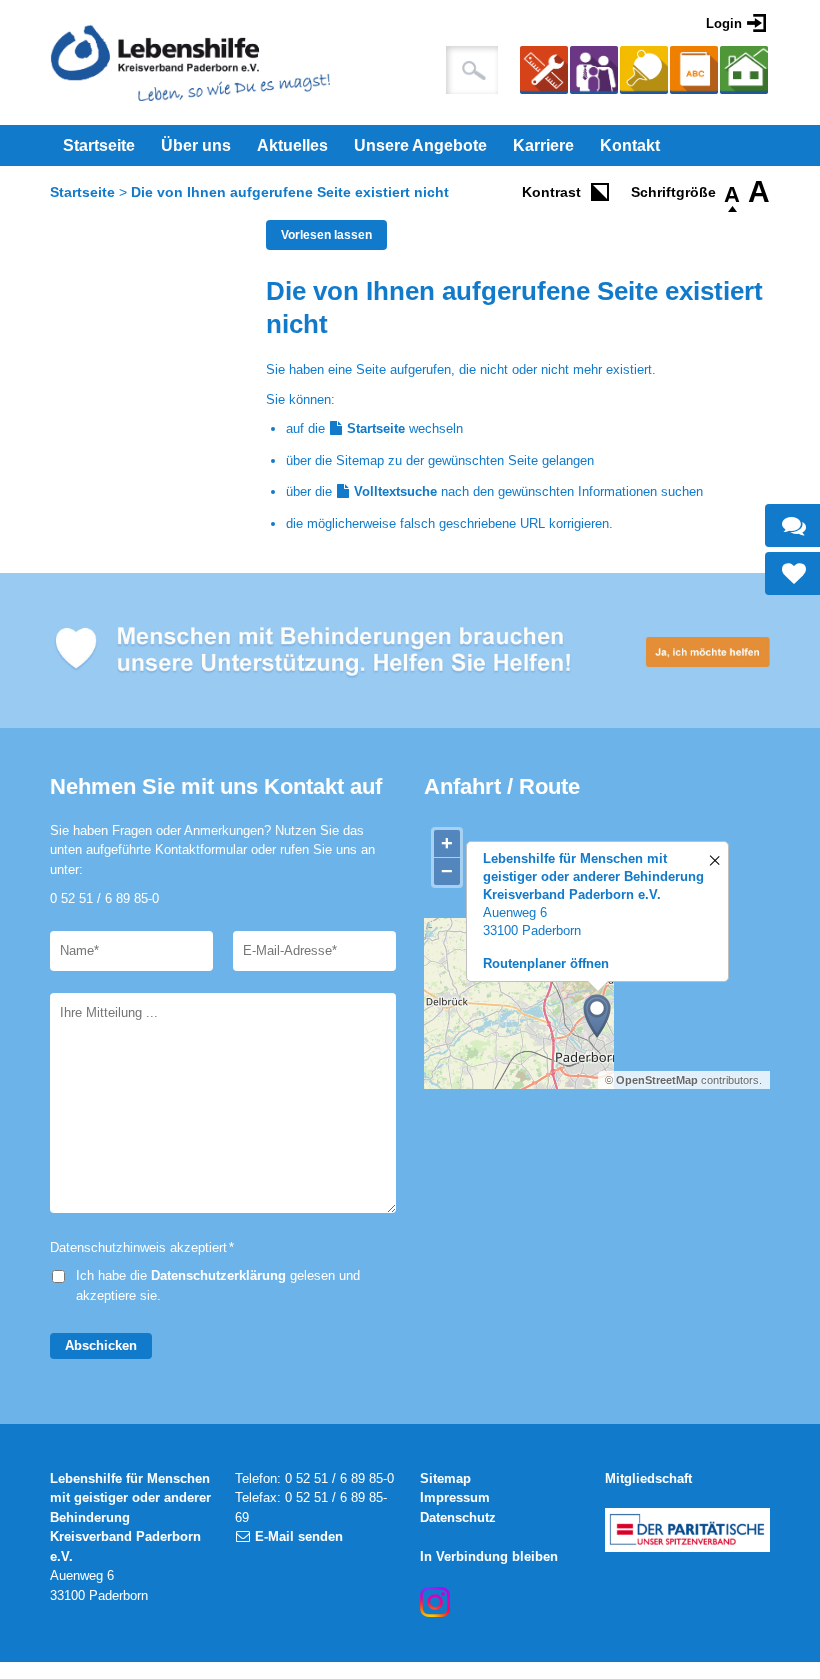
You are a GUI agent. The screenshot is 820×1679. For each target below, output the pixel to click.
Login (724, 23)
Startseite (99, 145)
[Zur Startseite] (190, 62)
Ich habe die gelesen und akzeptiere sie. (218, 1285)
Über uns (196, 145)
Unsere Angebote (420, 145)
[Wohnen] (744, 73)
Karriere (543, 145)
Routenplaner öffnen (546, 963)
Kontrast (551, 192)
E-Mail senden (299, 1536)
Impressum (455, 1497)
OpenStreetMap (657, 1080)
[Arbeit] (544, 73)
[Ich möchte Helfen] (410, 650)
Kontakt (630, 145)
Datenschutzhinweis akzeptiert (142, 1247)
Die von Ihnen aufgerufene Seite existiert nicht (290, 192)
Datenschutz (458, 1517)
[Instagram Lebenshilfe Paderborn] (435, 1602)
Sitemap (445, 1478)
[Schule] (694, 73)
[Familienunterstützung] (594, 73)
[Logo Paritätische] (687, 1530)
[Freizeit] (644, 73)
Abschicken (101, 1345)
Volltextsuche (395, 491)
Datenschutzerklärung (218, 1275)
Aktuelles (292, 145)
